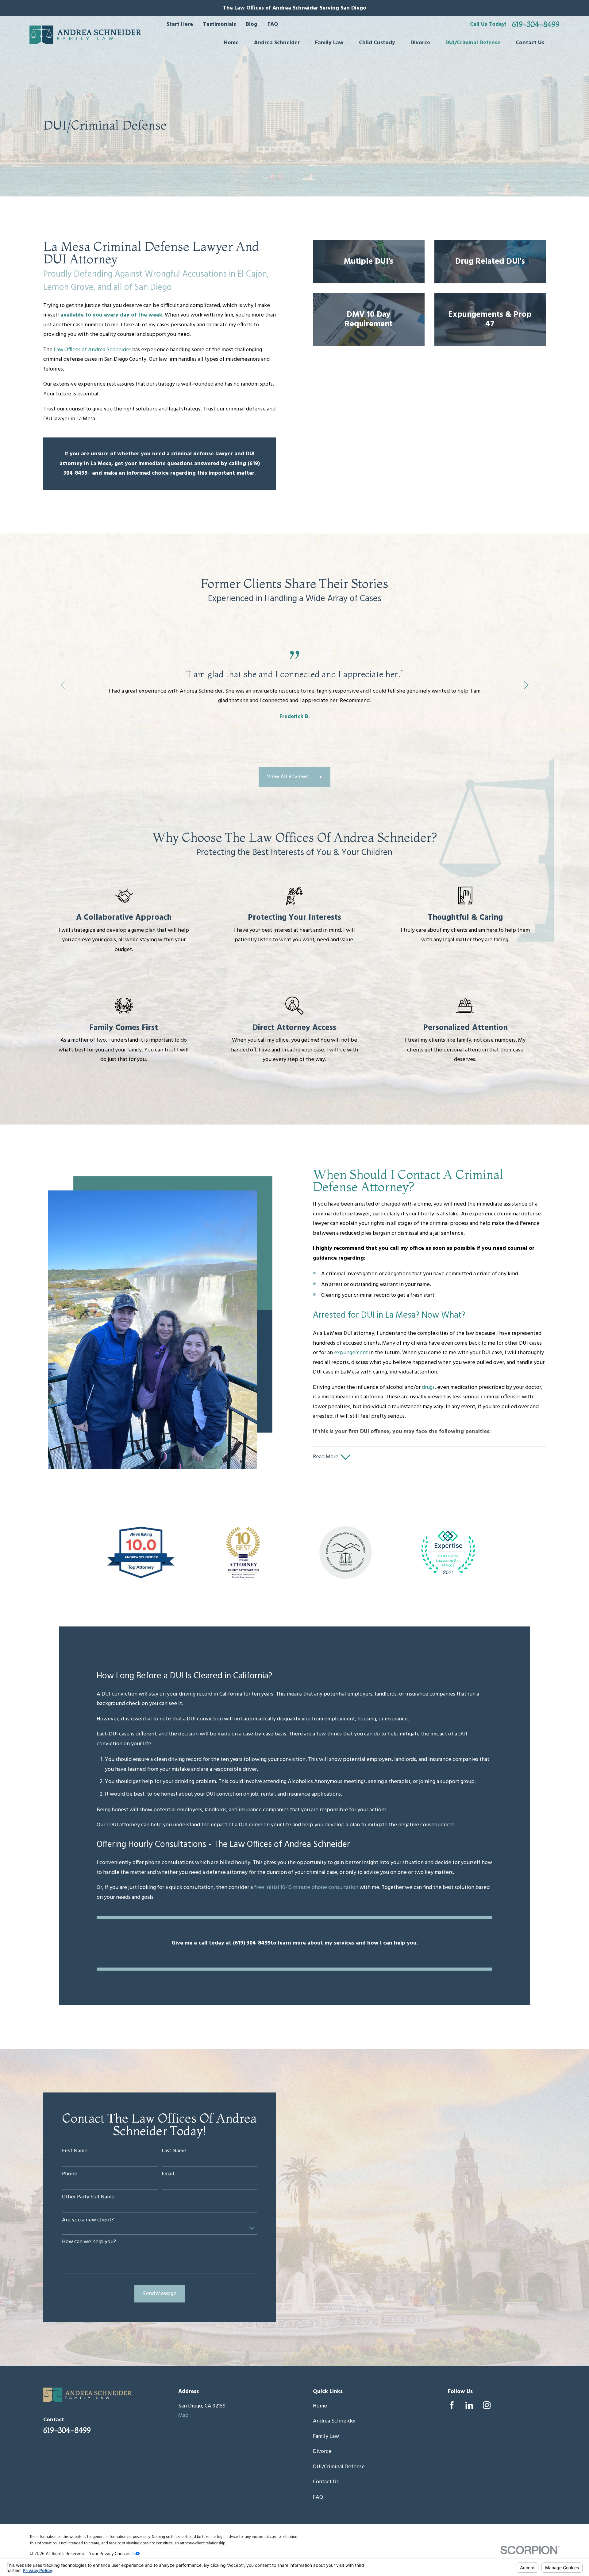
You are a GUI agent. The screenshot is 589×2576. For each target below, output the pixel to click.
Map (183, 2416)
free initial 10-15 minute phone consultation (306, 1888)
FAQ (273, 24)
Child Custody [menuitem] (377, 43)
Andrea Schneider (334, 2421)
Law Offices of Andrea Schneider (92, 350)
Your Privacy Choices (110, 2554)
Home (320, 2406)
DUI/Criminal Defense (339, 2467)
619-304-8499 (536, 25)
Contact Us (326, 2482)
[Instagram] (487, 2405)
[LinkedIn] (469, 2405)
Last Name (174, 2151)
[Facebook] (452, 2405)
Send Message (160, 2294)
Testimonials (219, 24)
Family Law (326, 2436)
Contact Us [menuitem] (530, 43)
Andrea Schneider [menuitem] (277, 43)
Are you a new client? (88, 2220)
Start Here (180, 24)
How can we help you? (89, 2242)
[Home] (85, 35)
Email (168, 2174)
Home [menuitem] (231, 43)
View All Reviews (288, 777)
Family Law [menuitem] (329, 43)
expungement (351, 1353)
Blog (252, 24)
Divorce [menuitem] (420, 43)
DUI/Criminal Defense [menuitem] (473, 43)
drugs (428, 1387)
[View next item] (526, 685)
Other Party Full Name (88, 2197)
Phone (70, 2174)
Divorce (322, 2452)
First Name (75, 2151)
